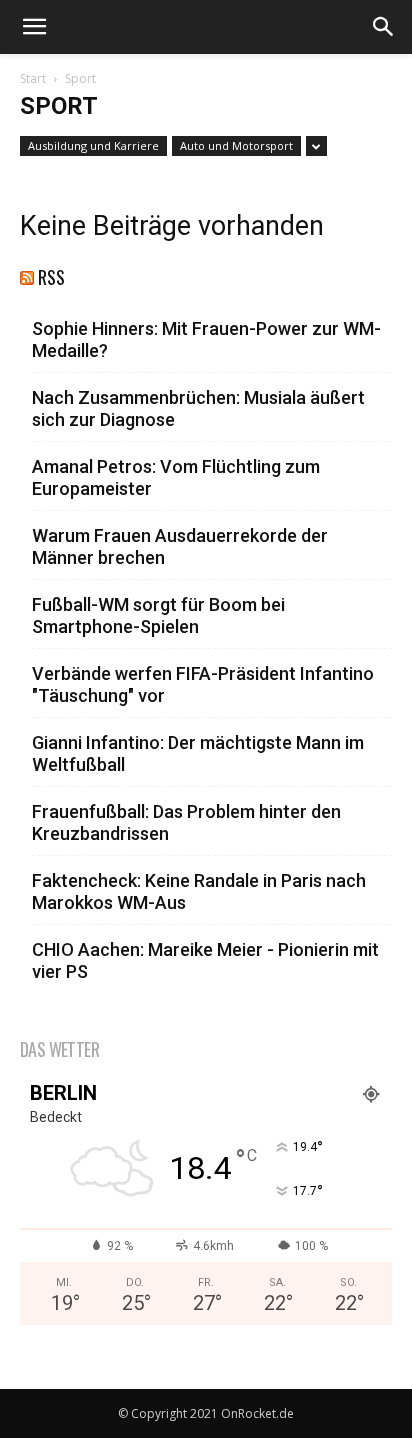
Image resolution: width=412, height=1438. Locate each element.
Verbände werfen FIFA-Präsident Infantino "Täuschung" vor (203, 684)
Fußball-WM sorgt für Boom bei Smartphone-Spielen (158, 615)
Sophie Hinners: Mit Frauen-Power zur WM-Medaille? (206, 339)
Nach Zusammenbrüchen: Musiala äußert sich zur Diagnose (198, 408)
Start (33, 78)
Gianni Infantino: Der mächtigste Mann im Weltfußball (198, 753)
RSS (51, 277)
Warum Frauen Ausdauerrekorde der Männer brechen (180, 546)
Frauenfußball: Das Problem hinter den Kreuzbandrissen (186, 822)
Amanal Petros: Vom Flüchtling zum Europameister (176, 477)
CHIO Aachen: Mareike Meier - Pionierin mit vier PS (205, 960)
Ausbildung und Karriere (93, 145)
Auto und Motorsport (236, 145)
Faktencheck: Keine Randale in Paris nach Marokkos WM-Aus (199, 891)
